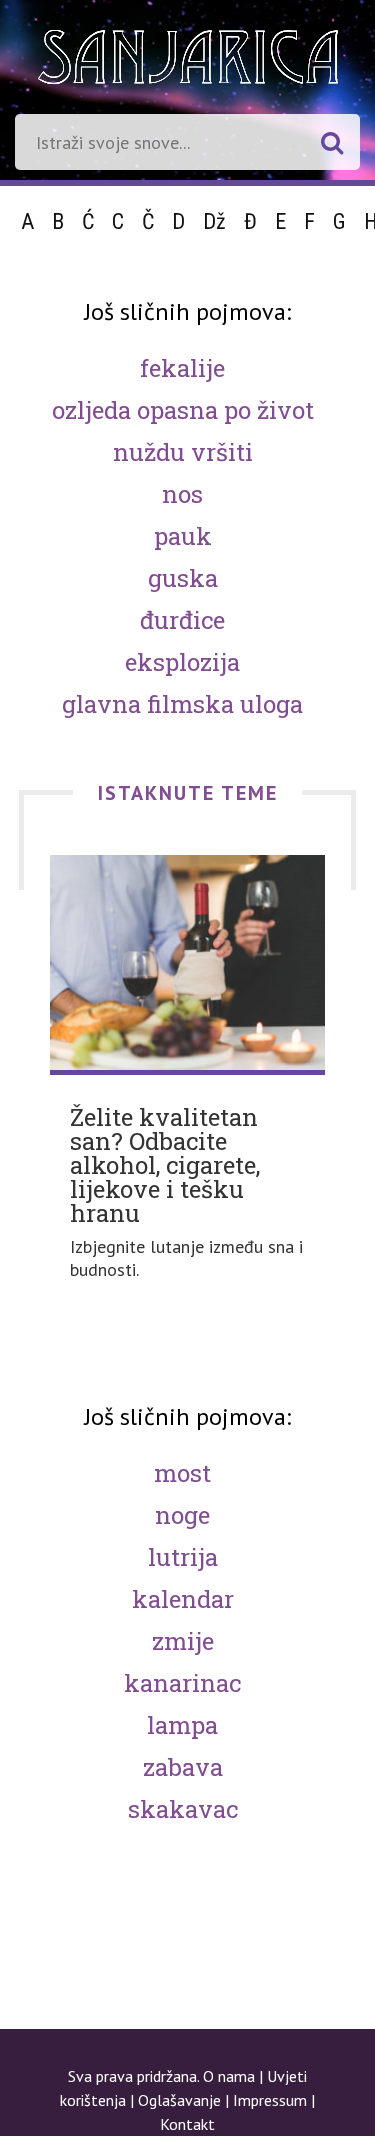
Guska (183, 578)
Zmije (183, 1641)
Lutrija (183, 1557)
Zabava (183, 1767)
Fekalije (182, 368)
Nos (182, 494)
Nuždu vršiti (183, 452)
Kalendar (183, 1599)
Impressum (270, 2100)
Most (182, 1473)
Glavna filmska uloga (182, 704)
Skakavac (183, 1809)
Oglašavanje (179, 2100)
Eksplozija (182, 662)
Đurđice (182, 620)
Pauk (183, 536)
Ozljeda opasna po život (183, 410)
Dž (214, 221)
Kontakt (187, 2124)
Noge (182, 1515)
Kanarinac (182, 1683)
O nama (229, 2076)
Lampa (182, 1725)
